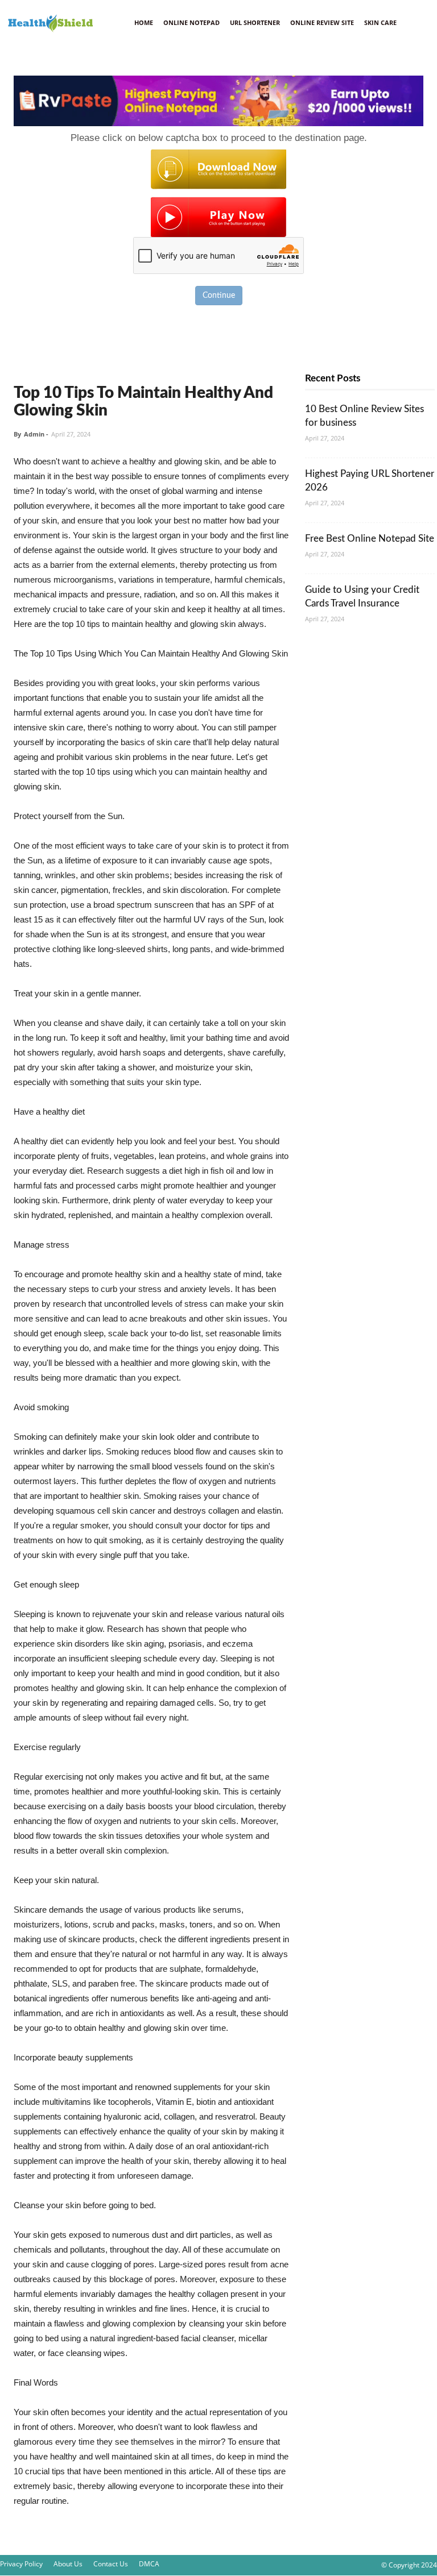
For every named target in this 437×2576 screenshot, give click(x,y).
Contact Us (111, 2564)
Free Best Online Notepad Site (370, 539)
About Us (68, 2564)
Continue (219, 296)
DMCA (149, 2564)
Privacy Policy (21, 2564)
